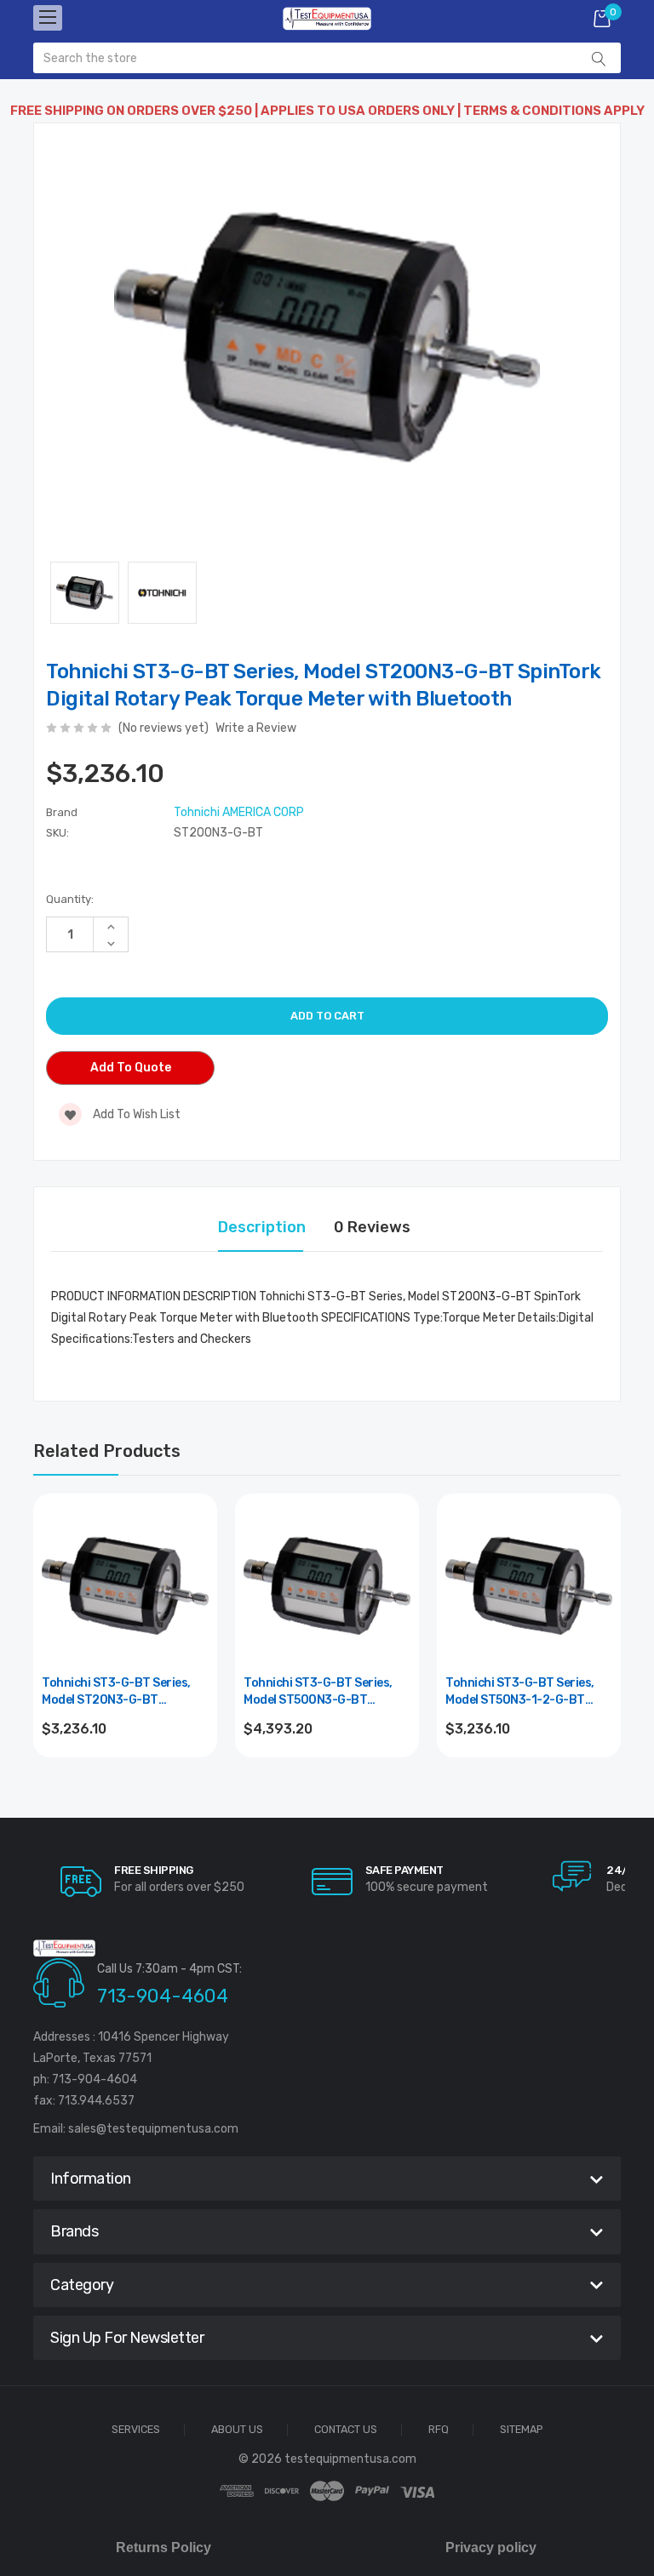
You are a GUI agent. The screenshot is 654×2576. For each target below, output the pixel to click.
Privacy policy (491, 2547)
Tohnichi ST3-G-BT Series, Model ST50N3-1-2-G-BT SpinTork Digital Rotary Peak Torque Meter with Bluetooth (527, 1692)
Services (136, 2430)
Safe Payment (404, 1870)
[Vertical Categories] (48, 18)
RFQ (439, 2430)
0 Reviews (372, 1227)
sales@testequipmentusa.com (153, 2129)
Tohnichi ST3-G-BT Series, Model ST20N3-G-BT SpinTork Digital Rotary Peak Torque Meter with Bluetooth (123, 1692)
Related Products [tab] (107, 1451)
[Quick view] (194, 1589)
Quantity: (70, 899)
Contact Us (346, 2430)
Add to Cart (126, 1775)
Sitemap (522, 2430)
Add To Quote (131, 1068)
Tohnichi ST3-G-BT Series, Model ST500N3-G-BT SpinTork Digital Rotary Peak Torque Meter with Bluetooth (325, 1692)
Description (262, 1227)
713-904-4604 (163, 1996)
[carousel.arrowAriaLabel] (81, 1882)
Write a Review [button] (256, 728)
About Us (237, 2430)
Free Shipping (154, 1870)
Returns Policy (163, 2547)
